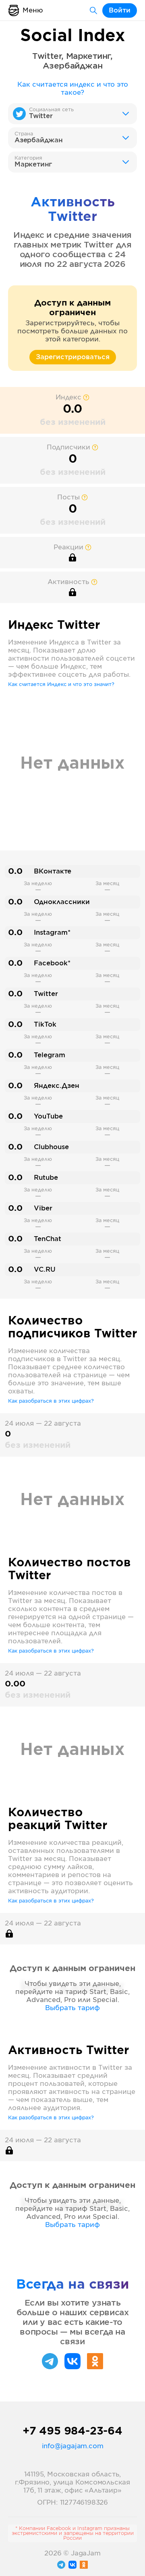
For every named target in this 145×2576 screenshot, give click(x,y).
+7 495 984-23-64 (72, 2431)
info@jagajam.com (73, 2446)
